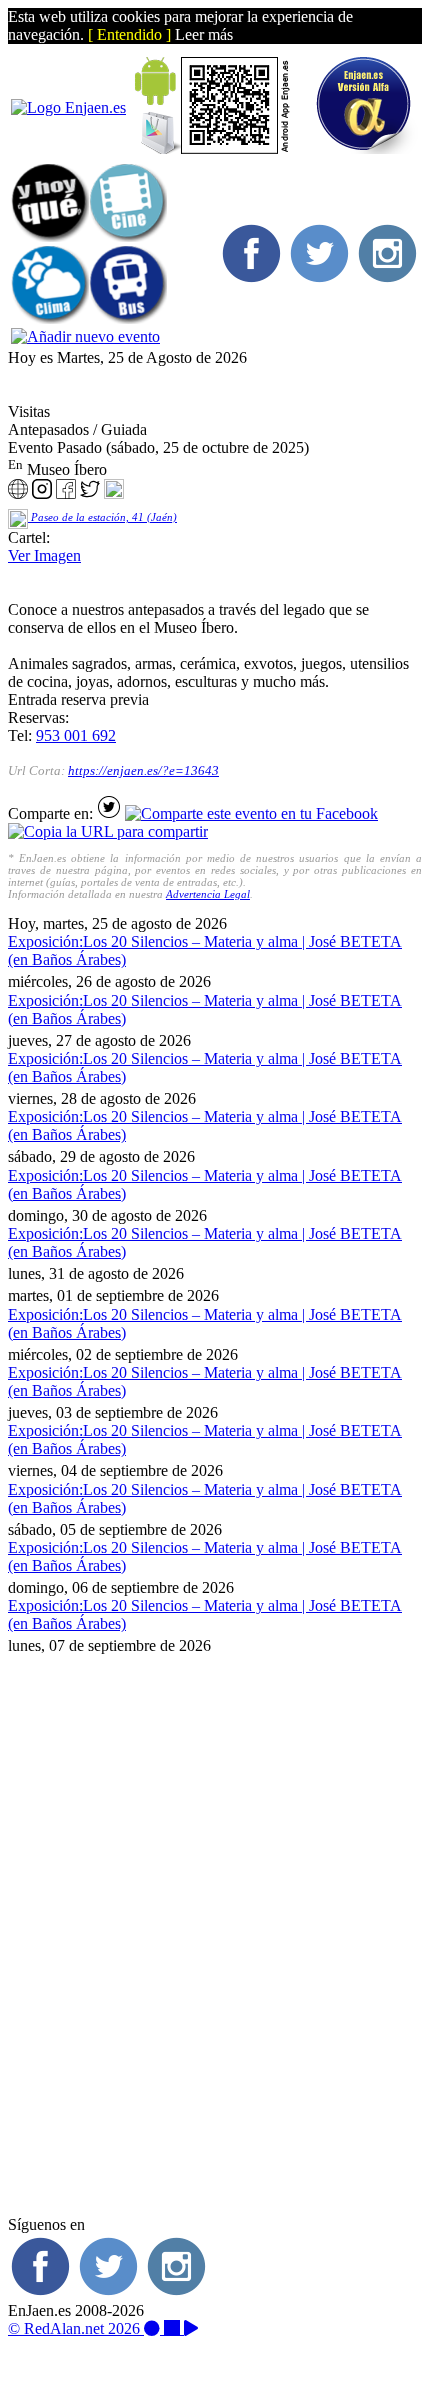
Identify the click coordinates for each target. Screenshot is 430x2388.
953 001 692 (76, 735)
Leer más (204, 34)
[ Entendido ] (129, 34)
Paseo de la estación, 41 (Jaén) (102, 517)
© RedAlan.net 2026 (76, 2328)
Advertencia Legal (208, 894)
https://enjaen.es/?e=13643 (143, 770)
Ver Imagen (44, 555)
